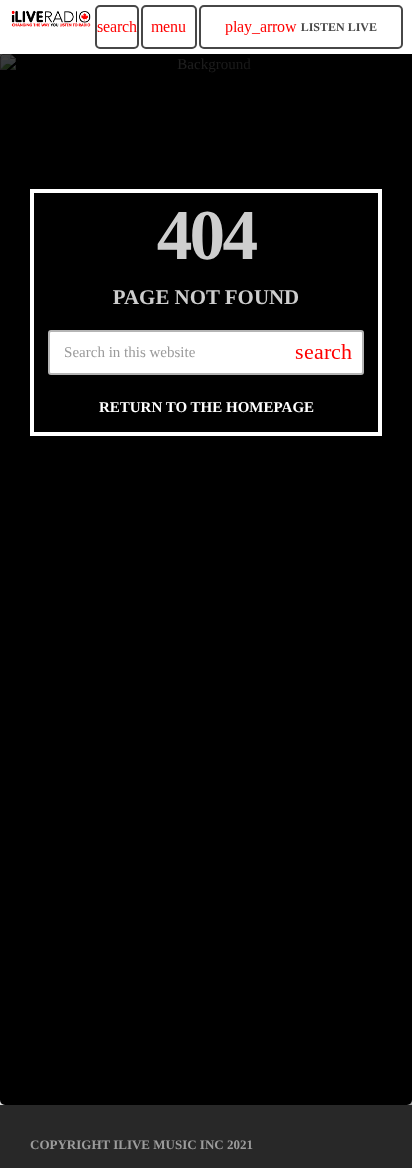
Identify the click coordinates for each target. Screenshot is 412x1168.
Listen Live (301, 26)
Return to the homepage (206, 408)
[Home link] (51, 27)
